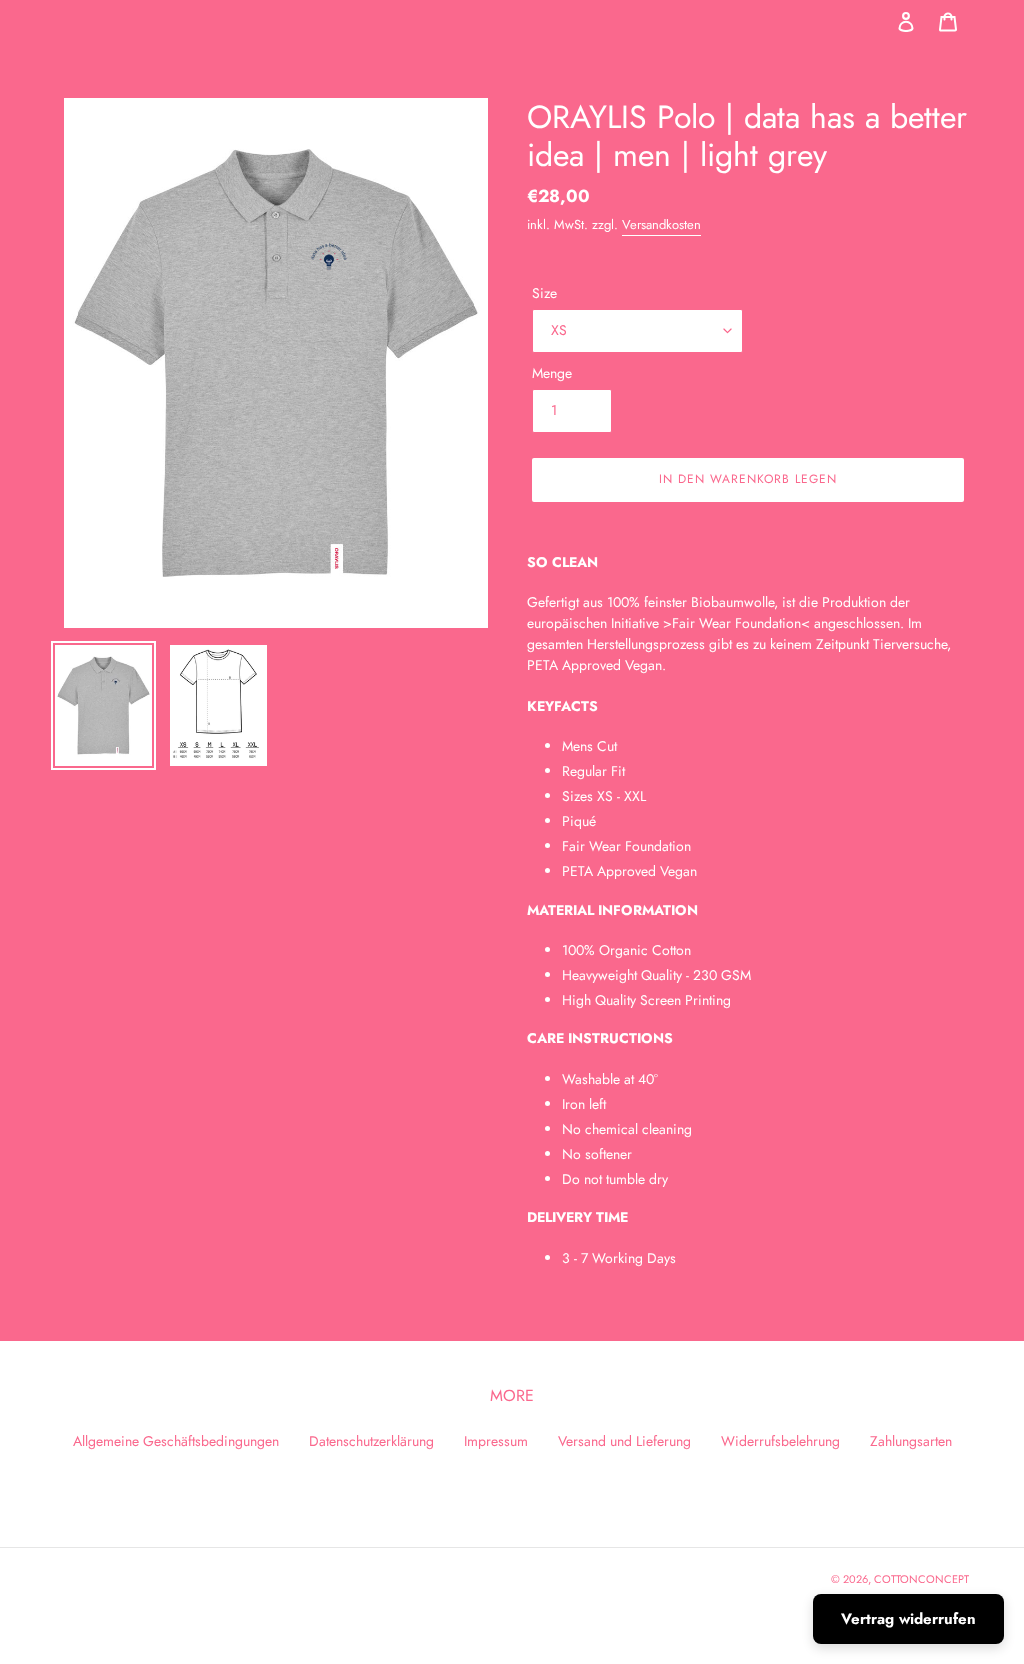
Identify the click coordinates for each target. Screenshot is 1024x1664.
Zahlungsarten (911, 1441)
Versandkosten (661, 224)
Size (544, 293)
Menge (552, 373)
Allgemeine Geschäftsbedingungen (176, 1441)
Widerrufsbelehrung (780, 1441)
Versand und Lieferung (624, 1441)
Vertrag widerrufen (908, 1619)
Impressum (496, 1441)
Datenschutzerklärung (371, 1441)
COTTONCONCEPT (921, 1579)
